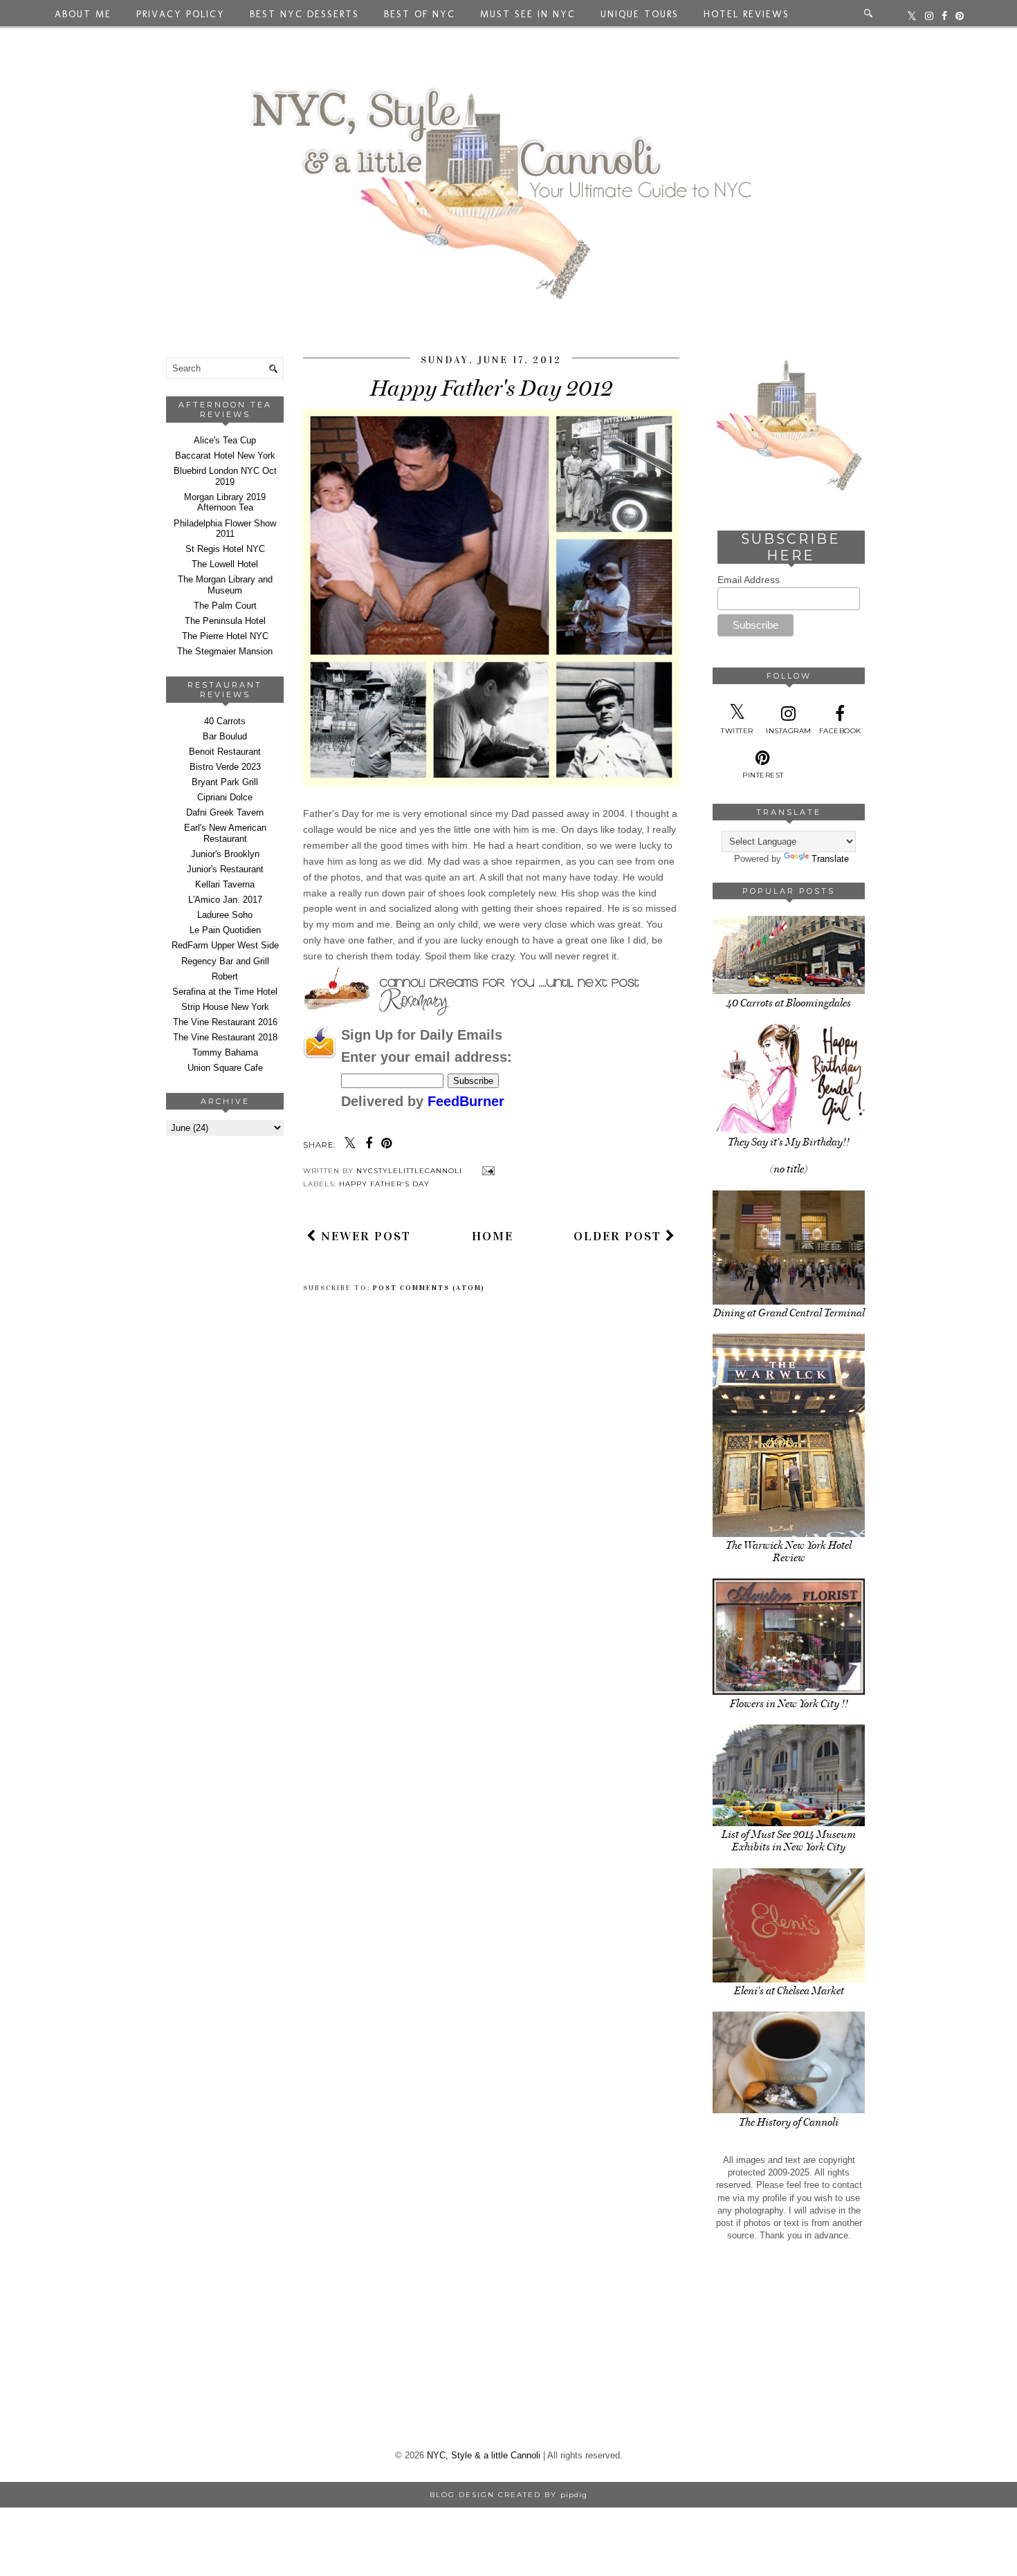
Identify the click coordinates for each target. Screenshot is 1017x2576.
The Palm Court (225, 606)
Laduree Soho (225, 915)
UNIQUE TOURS (640, 14)
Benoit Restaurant (225, 752)
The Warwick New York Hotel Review (789, 1552)
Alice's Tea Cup (225, 440)
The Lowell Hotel (225, 564)
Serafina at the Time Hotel (225, 992)
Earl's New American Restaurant (225, 833)
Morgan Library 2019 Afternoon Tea (225, 503)
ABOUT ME (83, 14)
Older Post (620, 1236)
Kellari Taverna (225, 884)
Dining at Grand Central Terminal (789, 1313)
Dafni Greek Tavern (225, 812)
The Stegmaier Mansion (225, 651)
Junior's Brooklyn (225, 854)
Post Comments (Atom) (429, 1288)
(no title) (789, 1169)
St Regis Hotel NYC (225, 549)
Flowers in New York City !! (789, 1704)
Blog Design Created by (508, 2495)
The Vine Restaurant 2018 (225, 1037)
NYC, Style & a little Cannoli (484, 2455)
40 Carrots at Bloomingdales (789, 1003)
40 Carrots (225, 721)
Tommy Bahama (225, 1052)
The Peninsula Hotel (225, 621)
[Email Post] (487, 1171)
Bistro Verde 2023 (225, 767)
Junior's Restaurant (225, 869)
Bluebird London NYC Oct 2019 (225, 476)
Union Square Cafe (225, 1068)
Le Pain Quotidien (225, 930)
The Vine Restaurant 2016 (225, 1022)
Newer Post (364, 1236)
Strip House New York (225, 1007)
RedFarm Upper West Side (225, 945)
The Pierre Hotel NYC (225, 636)
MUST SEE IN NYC (528, 14)
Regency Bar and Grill (225, 961)
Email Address (749, 580)
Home (493, 1236)
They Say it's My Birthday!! (789, 1142)
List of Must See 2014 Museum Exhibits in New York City (789, 1841)
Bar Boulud (225, 736)
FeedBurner (466, 1101)
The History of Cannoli (789, 2122)
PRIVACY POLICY (181, 14)
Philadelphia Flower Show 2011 (225, 529)
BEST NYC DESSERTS (304, 14)
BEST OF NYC (420, 14)
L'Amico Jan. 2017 (225, 900)
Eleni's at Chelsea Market (789, 1991)
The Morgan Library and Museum (225, 585)
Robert (225, 976)
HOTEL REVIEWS (746, 14)
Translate (830, 859)
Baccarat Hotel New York (225, 456)
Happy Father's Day (384, 1184)
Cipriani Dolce (225, 797)
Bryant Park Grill (225, 782)
